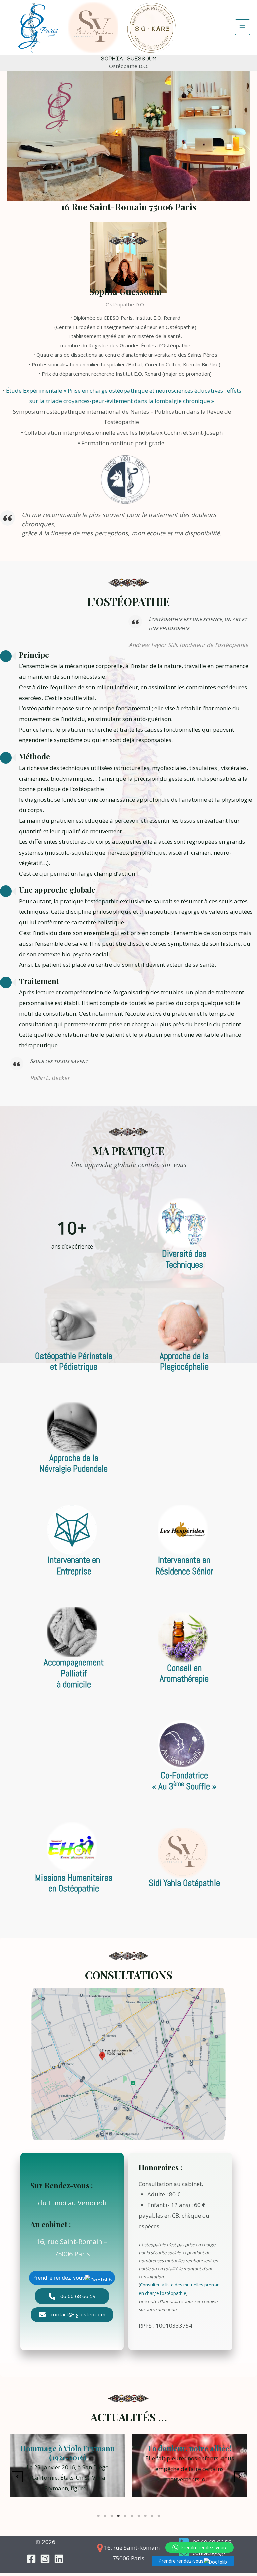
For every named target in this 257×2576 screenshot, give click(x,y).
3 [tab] (112, 2516)
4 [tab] (118, 2516)
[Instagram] (45, 2559)
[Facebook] (31, 2559)
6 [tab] (132, 2516)
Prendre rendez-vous (181, 2561)
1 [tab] (98, 2516)
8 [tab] (145, 2516)
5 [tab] (125, 2516)
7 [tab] (139, 2516)
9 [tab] (152, 2516)
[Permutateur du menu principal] (243, 27)
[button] (72, 2296)
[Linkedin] (59, 2559)
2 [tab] (105, 2516)
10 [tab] (159, 2516)
